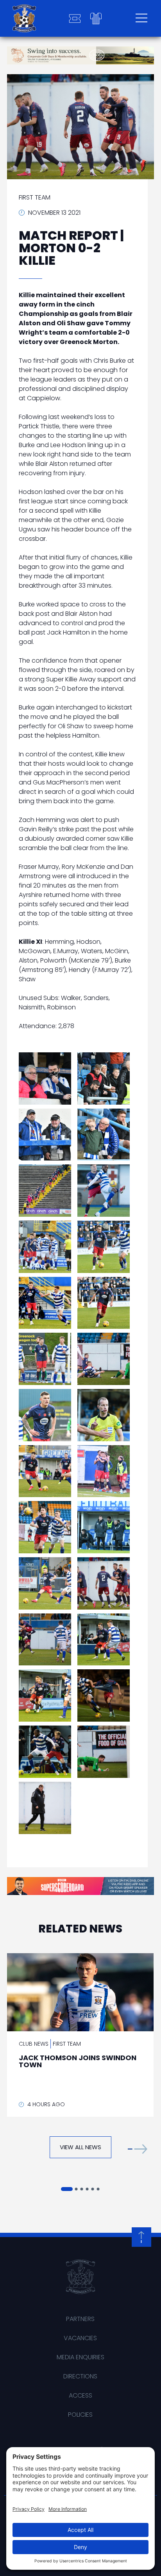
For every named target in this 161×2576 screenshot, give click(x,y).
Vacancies (80, 2338)
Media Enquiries (80, 2357)
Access (80, 2395)
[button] (138, 2149)
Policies (80, 2415)
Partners (80, 2319)
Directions (80, 2376)
